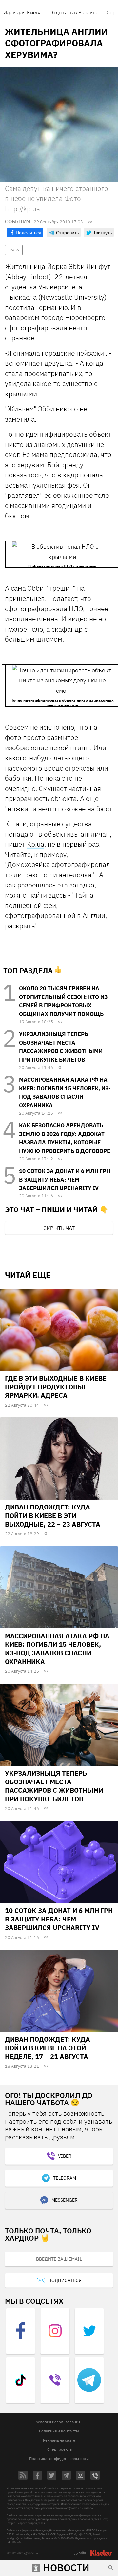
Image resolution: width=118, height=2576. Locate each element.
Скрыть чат (59, 1228)
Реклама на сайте (59, 2440)
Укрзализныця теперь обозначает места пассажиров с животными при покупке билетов (54, 1786)
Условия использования (58, 2422)
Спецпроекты (60, 2449)
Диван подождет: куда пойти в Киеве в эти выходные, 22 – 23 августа (53, 1516)
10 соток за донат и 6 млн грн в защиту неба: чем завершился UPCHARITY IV (65, 1180)
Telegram (65, 2178)
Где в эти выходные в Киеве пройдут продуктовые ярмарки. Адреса (56, 1387)
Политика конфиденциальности (59, 2459)
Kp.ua (36, 844)
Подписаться (65, 2280)
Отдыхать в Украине (74, 12)
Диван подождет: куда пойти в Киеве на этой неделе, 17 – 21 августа (48, 2048)
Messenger (65, 2200)
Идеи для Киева (22, 12)
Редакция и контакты (59, 2431)
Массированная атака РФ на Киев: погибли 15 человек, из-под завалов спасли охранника (57, 1649)
